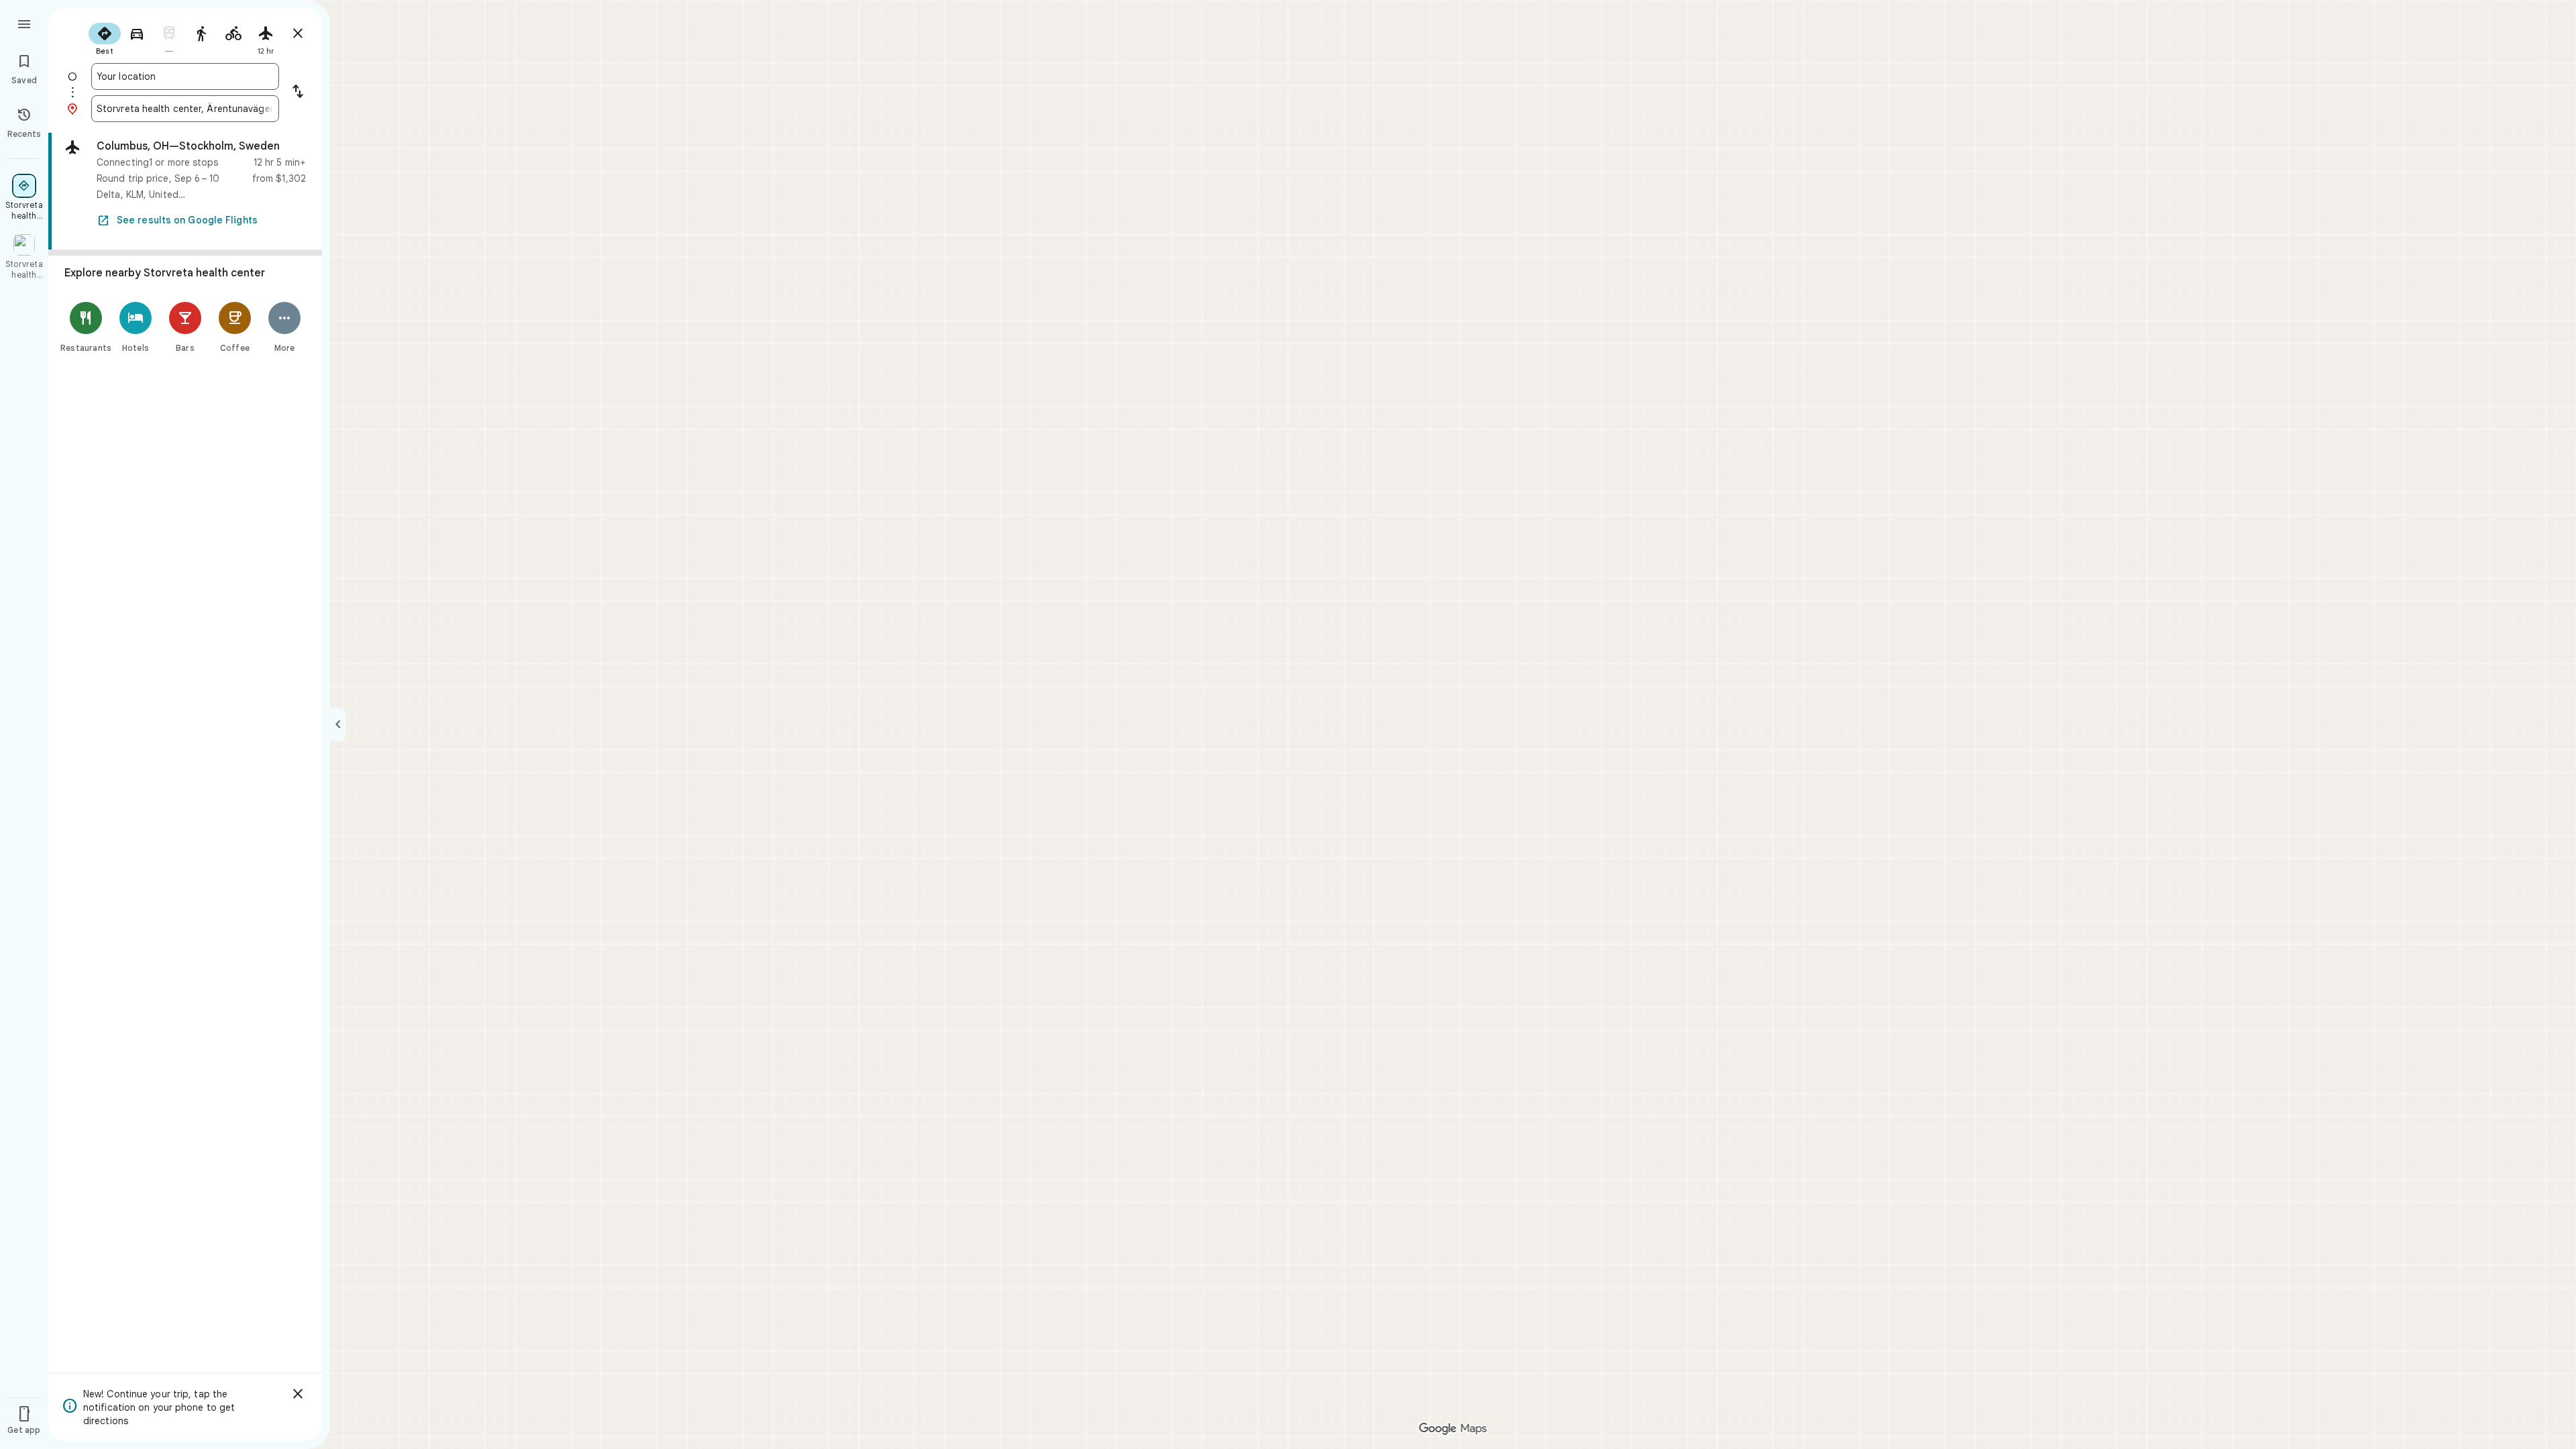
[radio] (105, 38)
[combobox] (185, 76)
